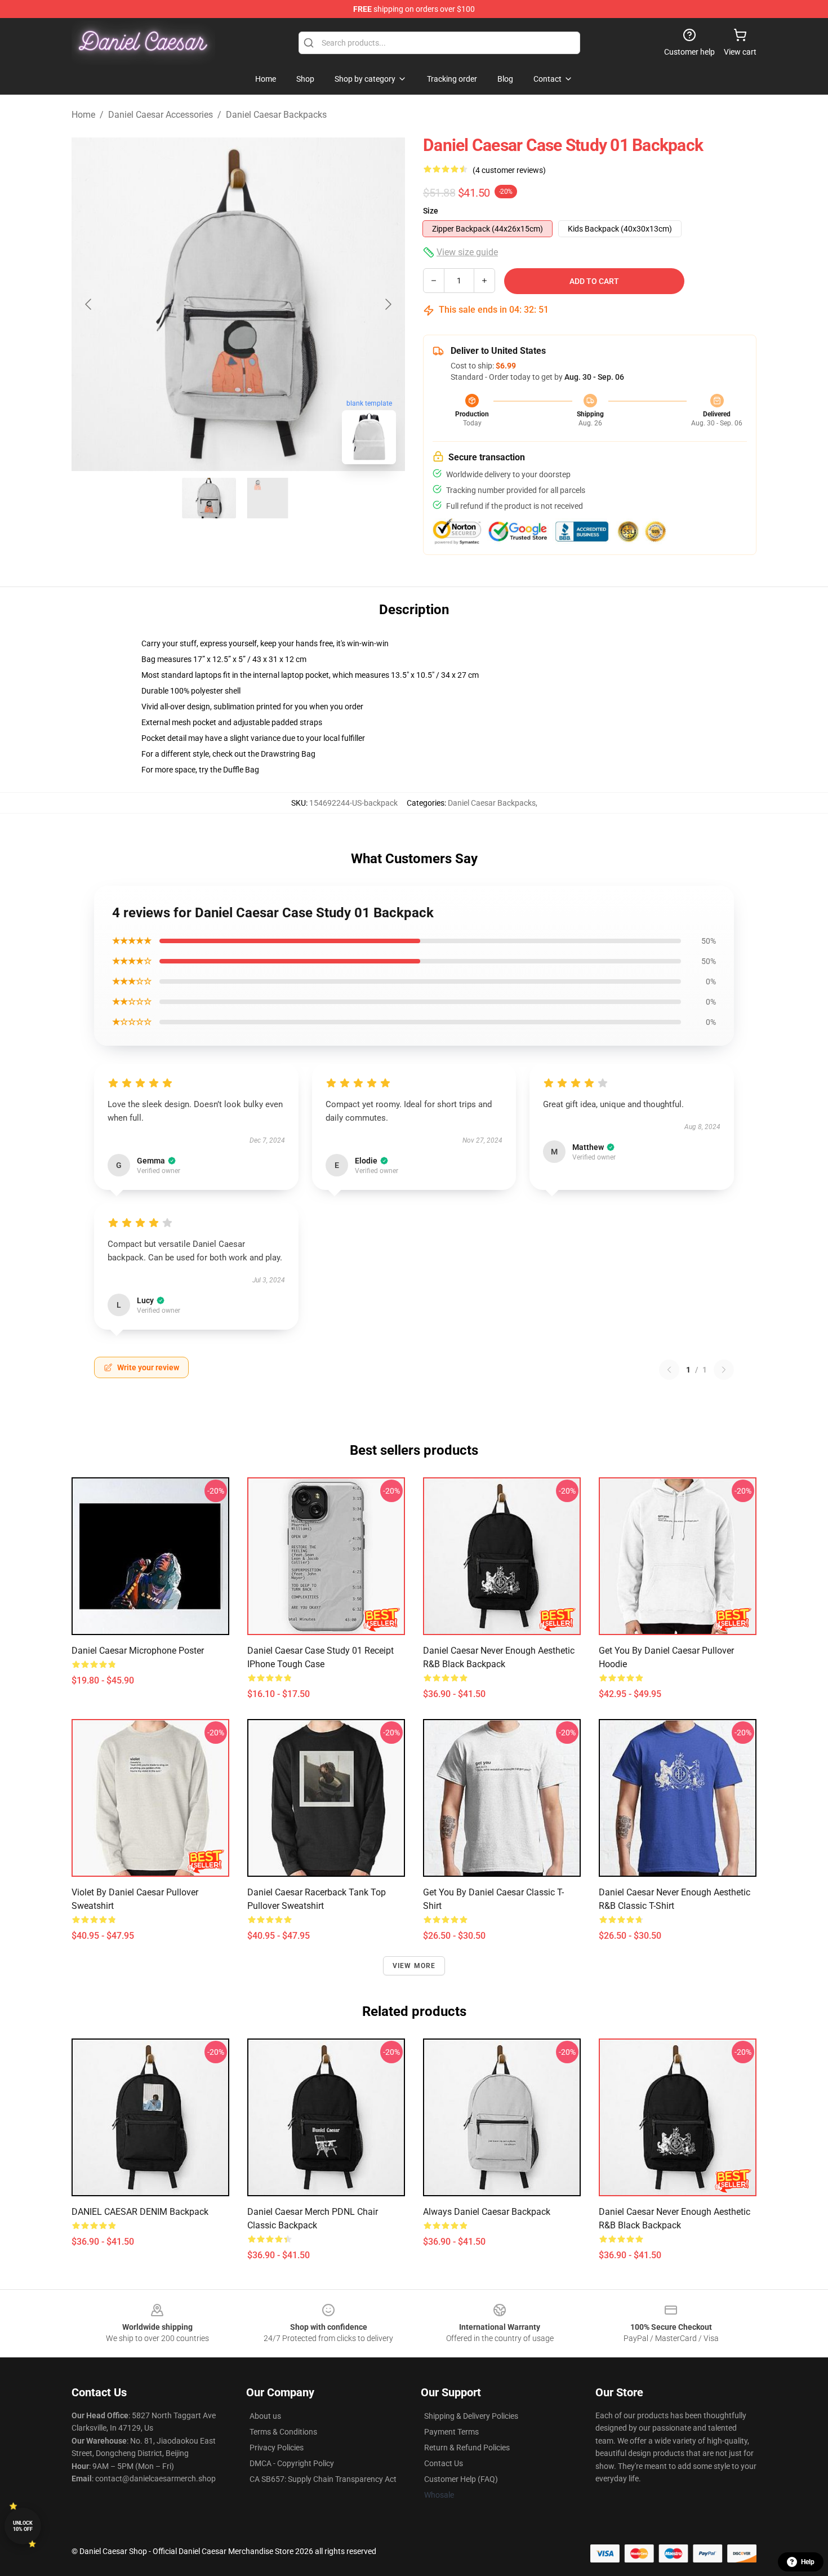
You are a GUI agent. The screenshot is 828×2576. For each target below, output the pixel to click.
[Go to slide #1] (209, 498)
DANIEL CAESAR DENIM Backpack (140, 2212)
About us (265, 2416)
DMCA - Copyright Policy (292, 2463)
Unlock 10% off (23, 2526)
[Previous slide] (89, 304)
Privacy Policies (277, 2448)
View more (414, 1966)
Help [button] (808, 2562)
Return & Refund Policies (467, 2448)
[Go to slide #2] (268, 498)
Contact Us (444, 2463)
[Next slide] (388, 304)
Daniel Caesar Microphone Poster (138, 1651)
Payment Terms (451, 2432)
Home (83, 115)
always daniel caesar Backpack (487, 2212)
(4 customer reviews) (509, 170)
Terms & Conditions (283, 2432)
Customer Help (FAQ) (461, 2479)
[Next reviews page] (724, 1370)
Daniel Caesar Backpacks (276, 115)
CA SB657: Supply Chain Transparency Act (323, 2479)
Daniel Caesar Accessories (161, 115)
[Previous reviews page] (669, 1370)
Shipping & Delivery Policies (471, 2416)
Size (431, 211)
